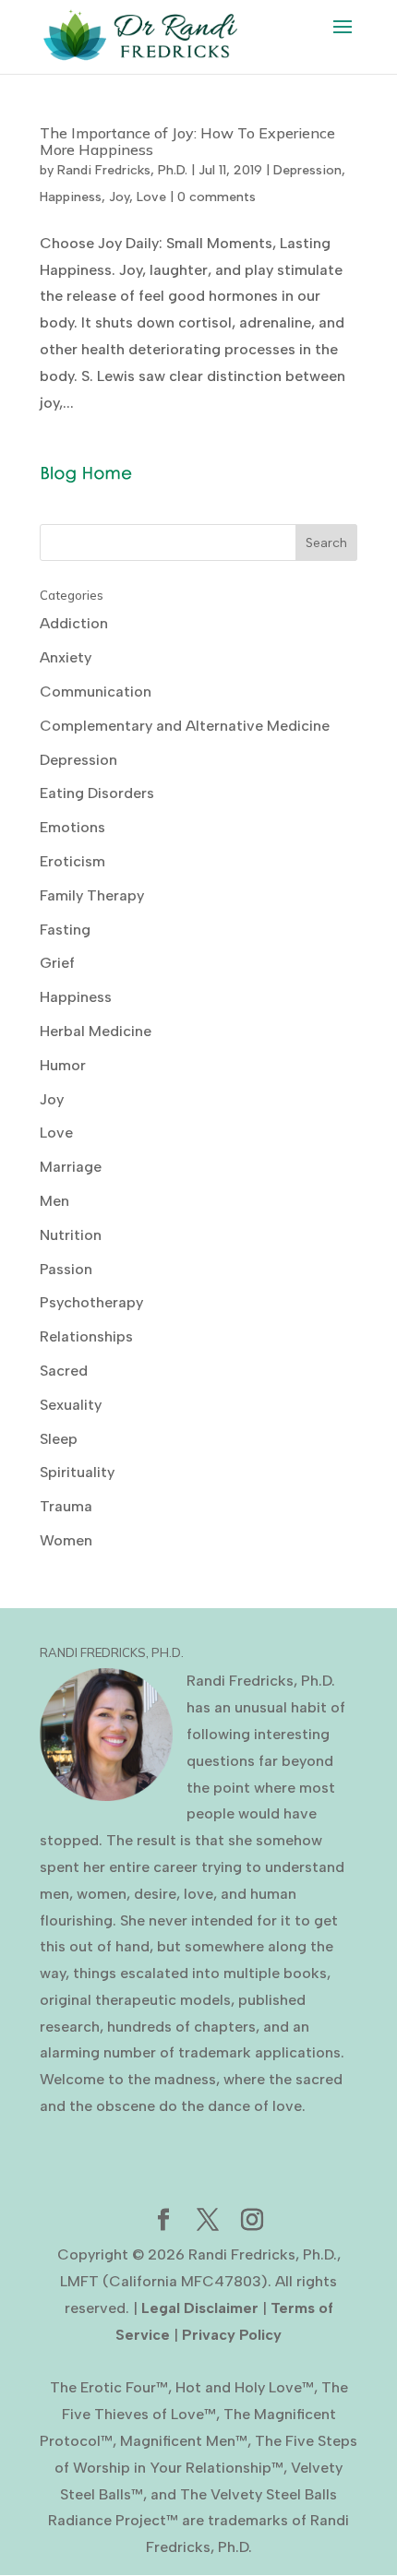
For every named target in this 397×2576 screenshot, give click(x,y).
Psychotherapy (91, 1302)
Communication (96, 692)
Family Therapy (92, 895)
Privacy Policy (232, 2335)
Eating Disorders (97, 793)
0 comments (217, 197)
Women (66, 1540)
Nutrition (71, 1235)
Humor (63, 1065)
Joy (119, 197)
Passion (66, 1269)
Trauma (66, 1506)
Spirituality (77, 1472)
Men (54, 1201)
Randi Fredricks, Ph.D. (122, 170)
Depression (307, 170)
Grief (57, 963)
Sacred (64, 1371)
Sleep (59, 1439)
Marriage (71, 1167)
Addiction (74, 623)
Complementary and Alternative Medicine (185, 726)
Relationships (86, 1336)
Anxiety (66, 657)
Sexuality (71, 1405)
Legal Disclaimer (200, 2308)
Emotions (72, 827)
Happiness (71, 197)
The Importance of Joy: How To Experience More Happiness (187, 141)
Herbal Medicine (96, 1031)
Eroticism (72, 861)
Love (151, 197)
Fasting (65, 930)
